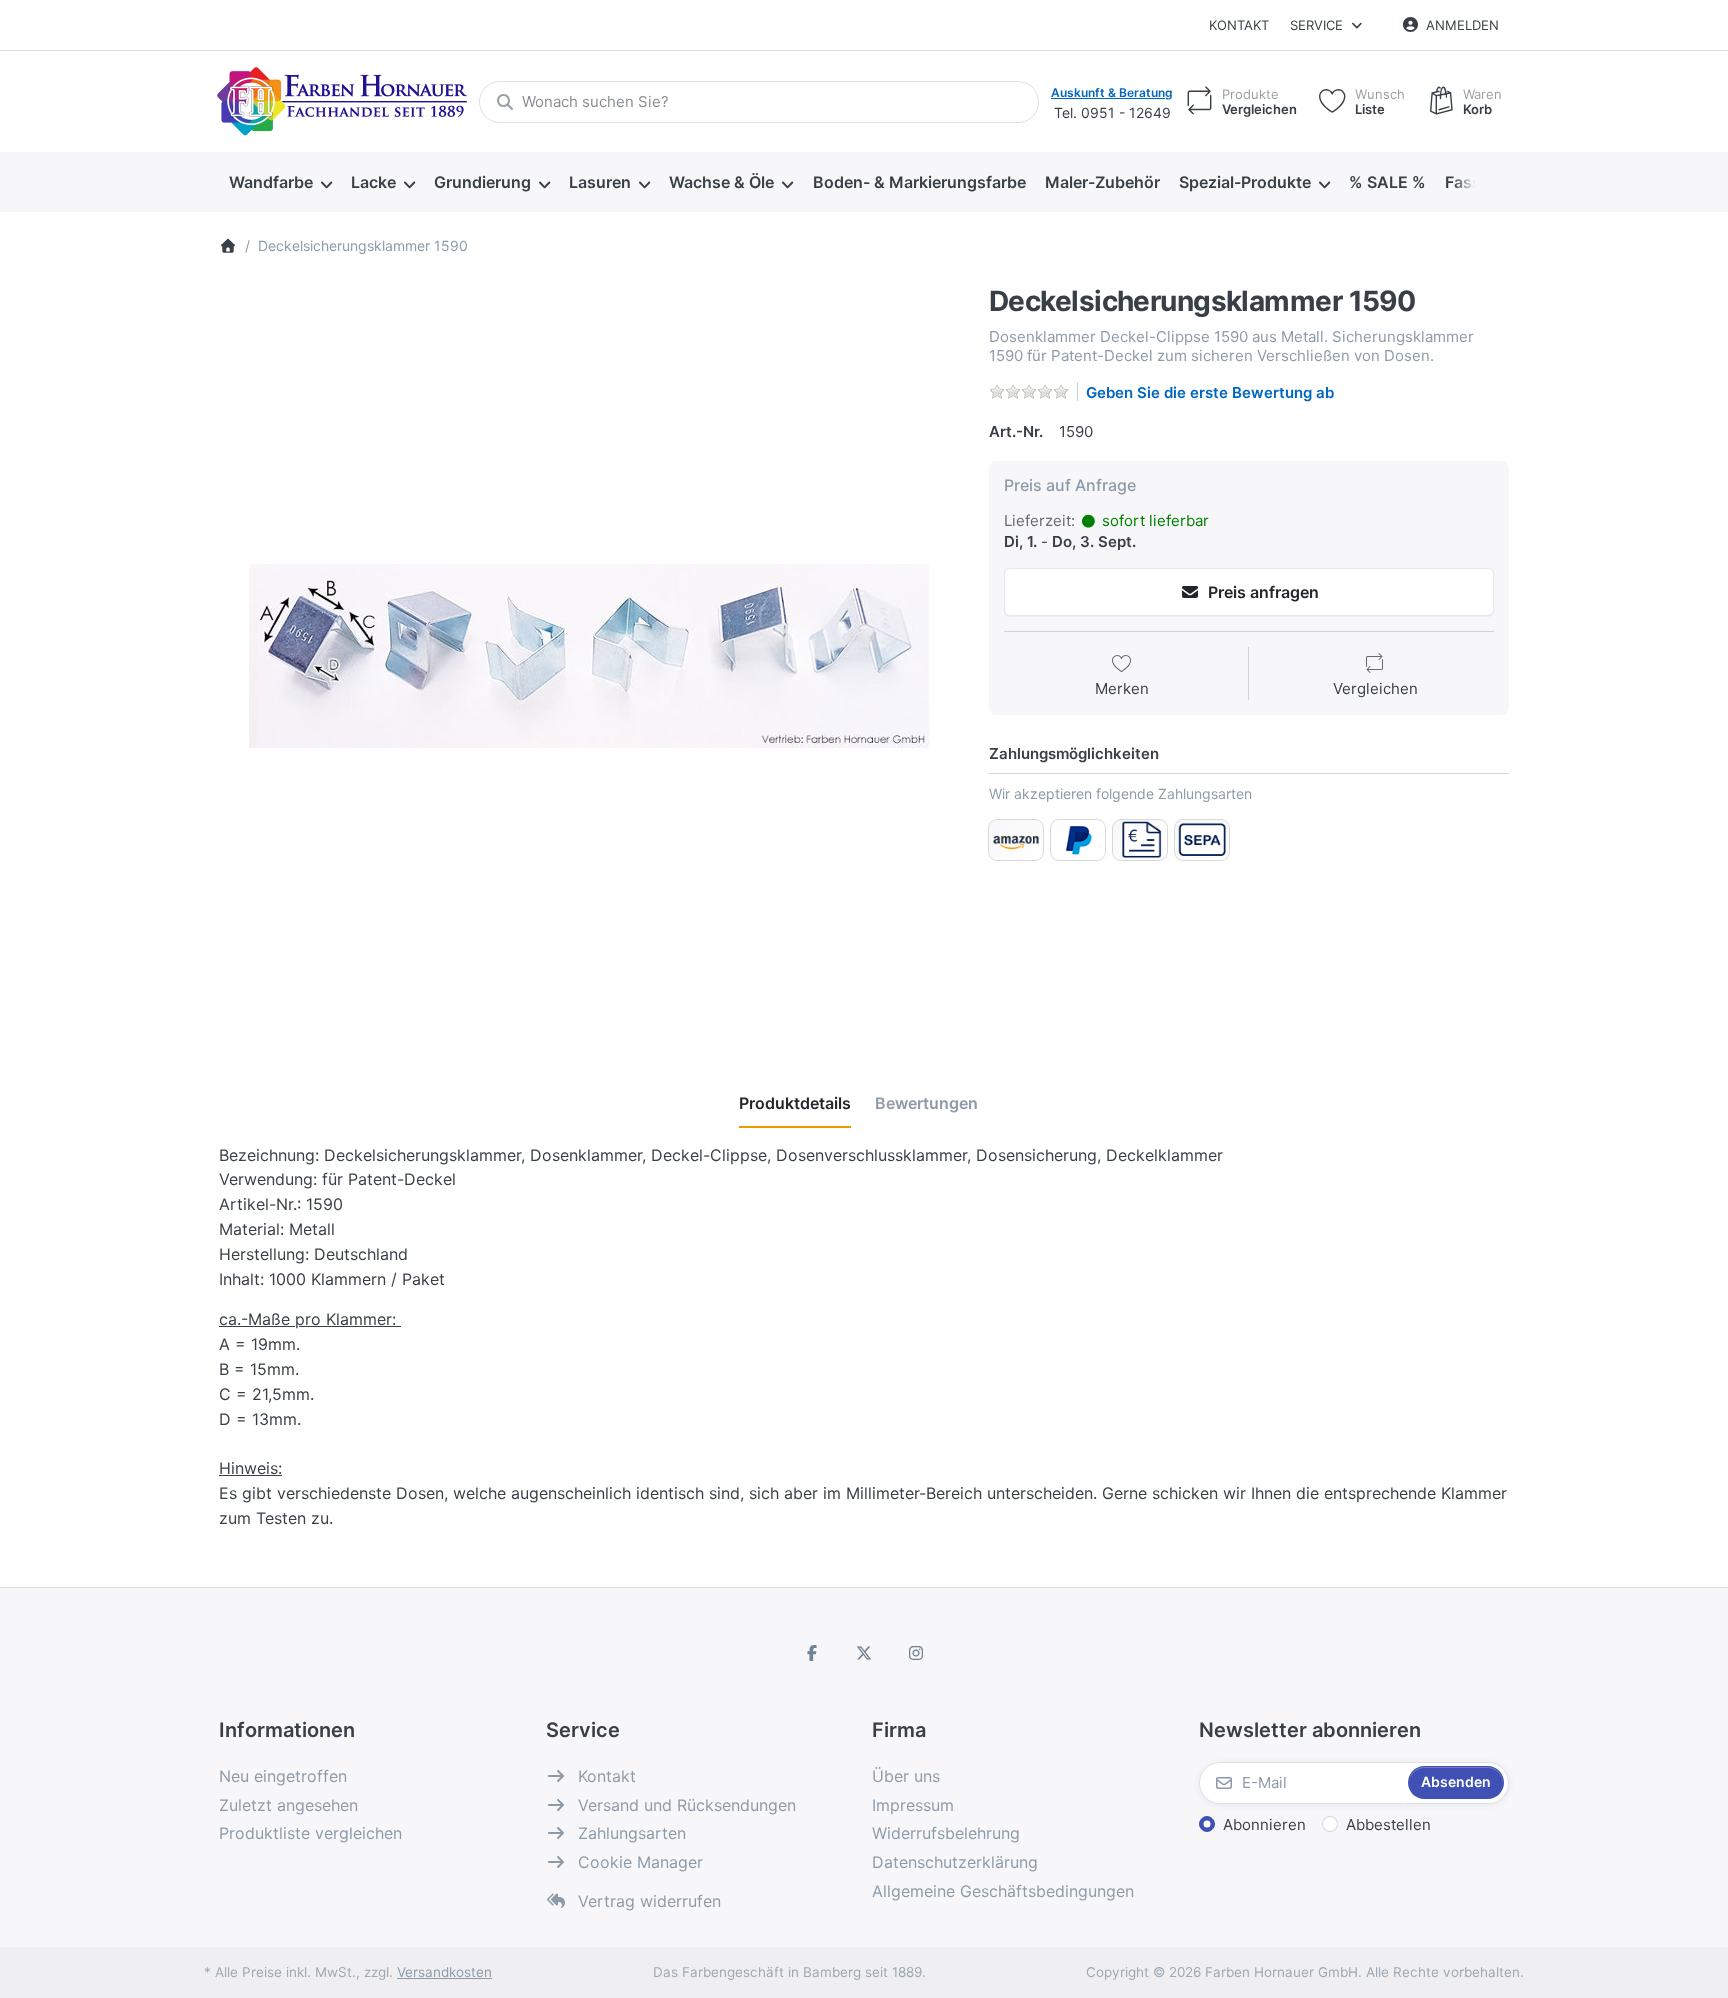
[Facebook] (813, 1653)
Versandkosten (444, 1972)
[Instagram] (916, 1653)
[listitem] (589, 656)
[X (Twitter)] (864, 1653)
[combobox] (759, 102)
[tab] (795, 1103)
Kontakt (1239, 25)
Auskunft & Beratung (1112, 92)
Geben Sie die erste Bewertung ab (1210, 392)
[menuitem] (280, 183)
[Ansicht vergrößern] (589, 656)
